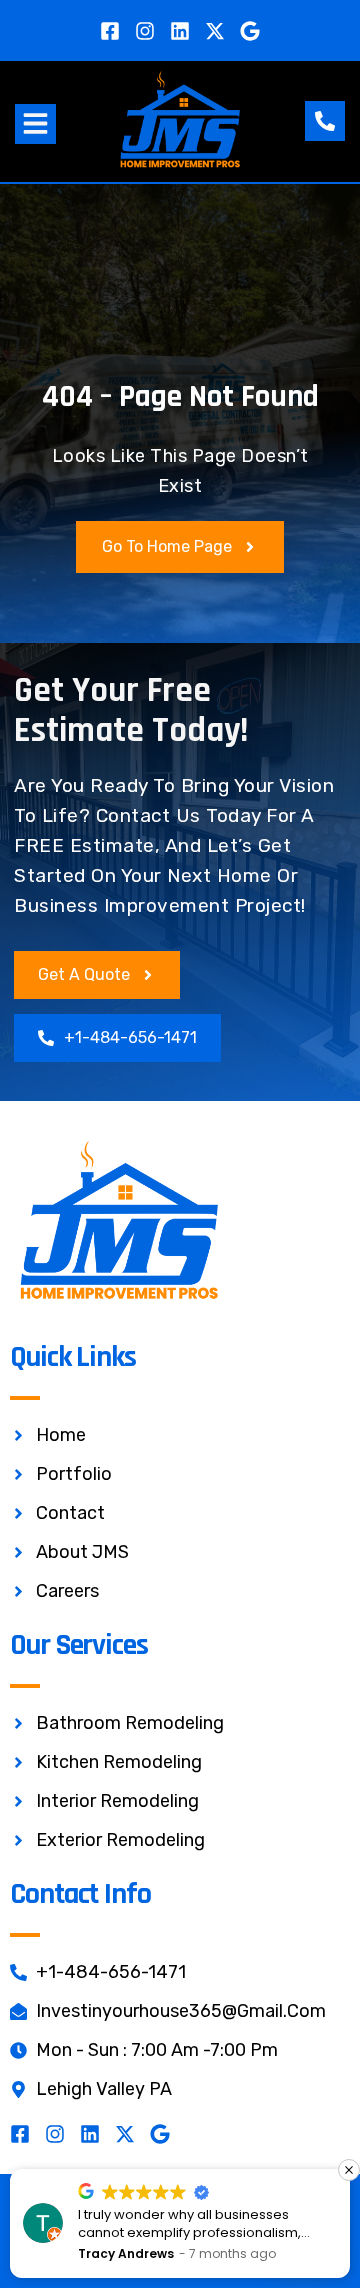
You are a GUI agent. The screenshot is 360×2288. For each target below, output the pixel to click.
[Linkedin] (180, 31)
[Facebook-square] (110, 31)
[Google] (250, 31)
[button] (35, 124)
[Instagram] (145, 31)
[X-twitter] (215, 31)
